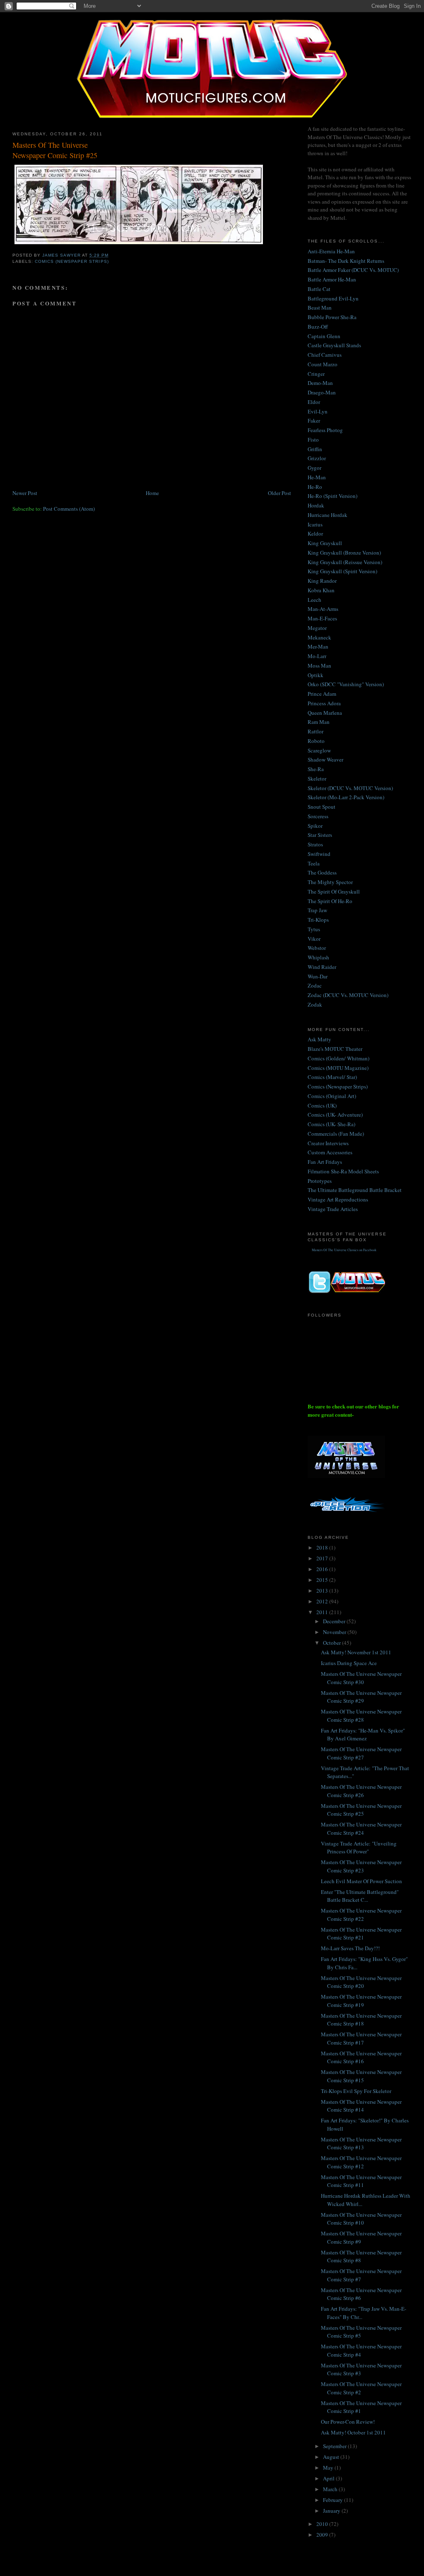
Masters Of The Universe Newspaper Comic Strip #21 (361, 1934)
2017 (323, 1558)
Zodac (315, 985)
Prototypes (320, 1181)
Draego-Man (322, 392)
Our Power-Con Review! (348, 2422)
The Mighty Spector (330, 882)
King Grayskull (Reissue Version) (345, 562)
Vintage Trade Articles (333, 1209)
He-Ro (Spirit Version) (332, 496)
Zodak (315, 1004)
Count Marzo (323, 364)
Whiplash (318, 957)
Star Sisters (320, 835)
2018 (323, 1548)
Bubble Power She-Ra (332, 317)
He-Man (317, 477)
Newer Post (25, 493)
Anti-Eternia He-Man (331, 251)
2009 (323, 2535)
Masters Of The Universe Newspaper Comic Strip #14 (361, 2106)
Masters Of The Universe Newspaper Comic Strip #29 (361, 1697)
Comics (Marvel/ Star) (332, 1077)
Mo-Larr (317, 656)
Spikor (315, 826)
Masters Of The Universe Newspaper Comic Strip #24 (361, 1829)
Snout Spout (322, 807)
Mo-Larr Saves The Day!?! (350, 1948)
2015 (323, 1580)
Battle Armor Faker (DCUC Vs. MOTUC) (353, 270)
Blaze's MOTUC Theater (335, 1049)
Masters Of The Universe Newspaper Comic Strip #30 (361, 1678)
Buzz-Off (318, 327)
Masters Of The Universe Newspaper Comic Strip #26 (361, 1791)
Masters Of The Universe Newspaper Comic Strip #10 (361, 2219)
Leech (314, 600)
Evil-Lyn (318, 411)
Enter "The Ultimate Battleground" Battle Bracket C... (360, 1896)
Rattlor (316, 731)
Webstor (317, 948)
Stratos (315, 844)
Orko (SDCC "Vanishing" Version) (346, 684)
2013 (323, 1591)
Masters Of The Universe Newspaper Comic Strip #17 (361, 2038)
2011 (323, 1612)
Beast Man (320, 308)
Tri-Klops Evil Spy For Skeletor (356, 2091)
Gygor (314, 468)
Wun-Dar (318, 976)
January (332, 2511)
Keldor (315, 533)
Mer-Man (318, 646)
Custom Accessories (330, 1152)
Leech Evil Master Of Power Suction (361, 1881)
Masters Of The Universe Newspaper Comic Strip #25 (361, 1810)
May (329, 2468)
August (332, 2457)
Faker (314, 421)
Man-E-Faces (322, 618)
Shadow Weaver (325, 759)
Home (152, 493)
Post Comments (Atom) (69, 509)
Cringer (316, 374)
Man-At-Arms (323, 609)
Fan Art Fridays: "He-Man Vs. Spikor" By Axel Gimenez (363, 1735)
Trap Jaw (317, 910)
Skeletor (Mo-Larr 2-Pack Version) (346, 797)
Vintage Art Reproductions (338, 1199)
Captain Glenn (324, 336)
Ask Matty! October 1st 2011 (353, 2432)
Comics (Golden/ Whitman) (338, 1058)
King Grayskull (325, 543)
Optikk (316, 675)
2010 (323, 2524)
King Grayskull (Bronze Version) (344, 553)
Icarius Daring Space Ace (349, 1663)
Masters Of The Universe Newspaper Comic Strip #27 (361, 1753)
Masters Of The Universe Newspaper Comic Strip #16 (361, 2057)
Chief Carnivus (325, 355)
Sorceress (318, 816)
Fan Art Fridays (325, 1162)
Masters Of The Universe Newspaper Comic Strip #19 (361, 2001)
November (335, 1632)
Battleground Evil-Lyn (333, 298)
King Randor (322, 581)
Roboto (316, 741)
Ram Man (319, 722)
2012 (323, 1601)
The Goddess (322, 872)
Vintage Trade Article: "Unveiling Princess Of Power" (359, 1848)
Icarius (315, 524)
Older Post (279, 493)
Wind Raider (322, 967)
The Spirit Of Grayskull (334, 892)
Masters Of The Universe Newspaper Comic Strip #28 (361, 1716)
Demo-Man (320, 383)
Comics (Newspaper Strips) (72, 261)
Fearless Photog (325, 430)
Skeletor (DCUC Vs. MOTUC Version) (350, 788)
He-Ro (315, 487)
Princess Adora (324, 703)
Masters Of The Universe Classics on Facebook (344, 1250)
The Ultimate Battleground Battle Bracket (355, 1190)
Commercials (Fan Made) (336, 1134)
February (334, 2500)
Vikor (314, 939)
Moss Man (319, 666)
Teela (314, 863)
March (331, 2489)
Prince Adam (322, 694)
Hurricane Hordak (328, 515)
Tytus (314, 929)
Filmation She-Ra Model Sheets (343, 1171)
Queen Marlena (325, 713)
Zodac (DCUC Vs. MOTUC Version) (348, 995)
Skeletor (317, 779)
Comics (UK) (322, 1105)
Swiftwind (319, 854)
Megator (317, 628)
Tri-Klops (318, 920)
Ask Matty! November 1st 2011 (356, 1652)
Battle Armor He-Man (332, 279)
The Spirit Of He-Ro (330, 901)
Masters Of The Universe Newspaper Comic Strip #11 (361, 2181)
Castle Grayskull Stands (334, 345)
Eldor (314, 402)
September (335, 2446)
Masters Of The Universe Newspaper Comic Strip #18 (361, 2020)
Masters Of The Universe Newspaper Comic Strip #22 (361, 1915)
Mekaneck (319, 637)
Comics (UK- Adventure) (335, 1115)
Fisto (313, 440)
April (329, 2478)
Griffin (315, 449)
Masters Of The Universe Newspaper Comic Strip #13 (361, 2143)
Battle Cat (319, 289)
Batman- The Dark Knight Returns (346, 261)
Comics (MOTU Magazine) (338, 1068)
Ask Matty (319, 1039)
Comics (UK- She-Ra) (331, 1124)
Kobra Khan (321, 590)
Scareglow (319, 750)
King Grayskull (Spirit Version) (342, 571)
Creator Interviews (328, 1143)
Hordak (316, 505)
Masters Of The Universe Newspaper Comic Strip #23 (361, 1866)
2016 (323, 1569)
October (332, 1643)
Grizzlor (317, 458)
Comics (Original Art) (332, 1096)
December (335, 1621)
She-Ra (316, 769)
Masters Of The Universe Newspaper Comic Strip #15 (361, 2076)
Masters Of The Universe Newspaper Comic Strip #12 (361, 2162)
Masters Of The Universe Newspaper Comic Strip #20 (361, 1982)
